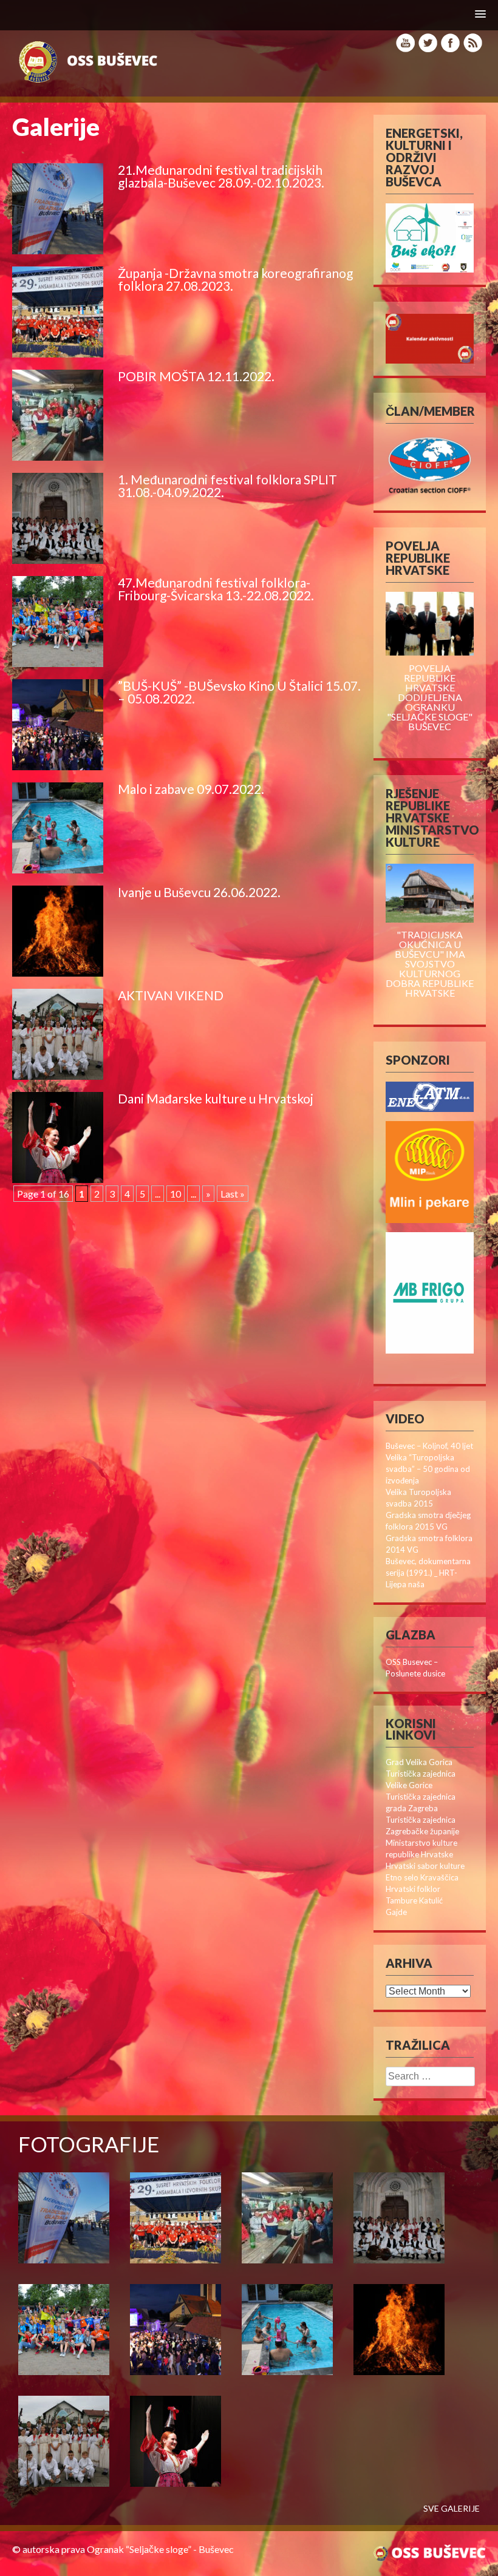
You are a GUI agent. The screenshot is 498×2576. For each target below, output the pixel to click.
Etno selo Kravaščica (422, 1877)
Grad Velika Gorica (419, 1762)
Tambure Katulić (414, 1900)
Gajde (396, 1912)
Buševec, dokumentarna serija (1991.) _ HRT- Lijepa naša (428, 1573)
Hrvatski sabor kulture (425, 1866)
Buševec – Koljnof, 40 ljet (429, 1446)
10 (176, 1194)
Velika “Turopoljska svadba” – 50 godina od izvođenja (428, 1469)
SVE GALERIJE (452, 2509)
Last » (233, 1194)
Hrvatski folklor (413, 1889)
